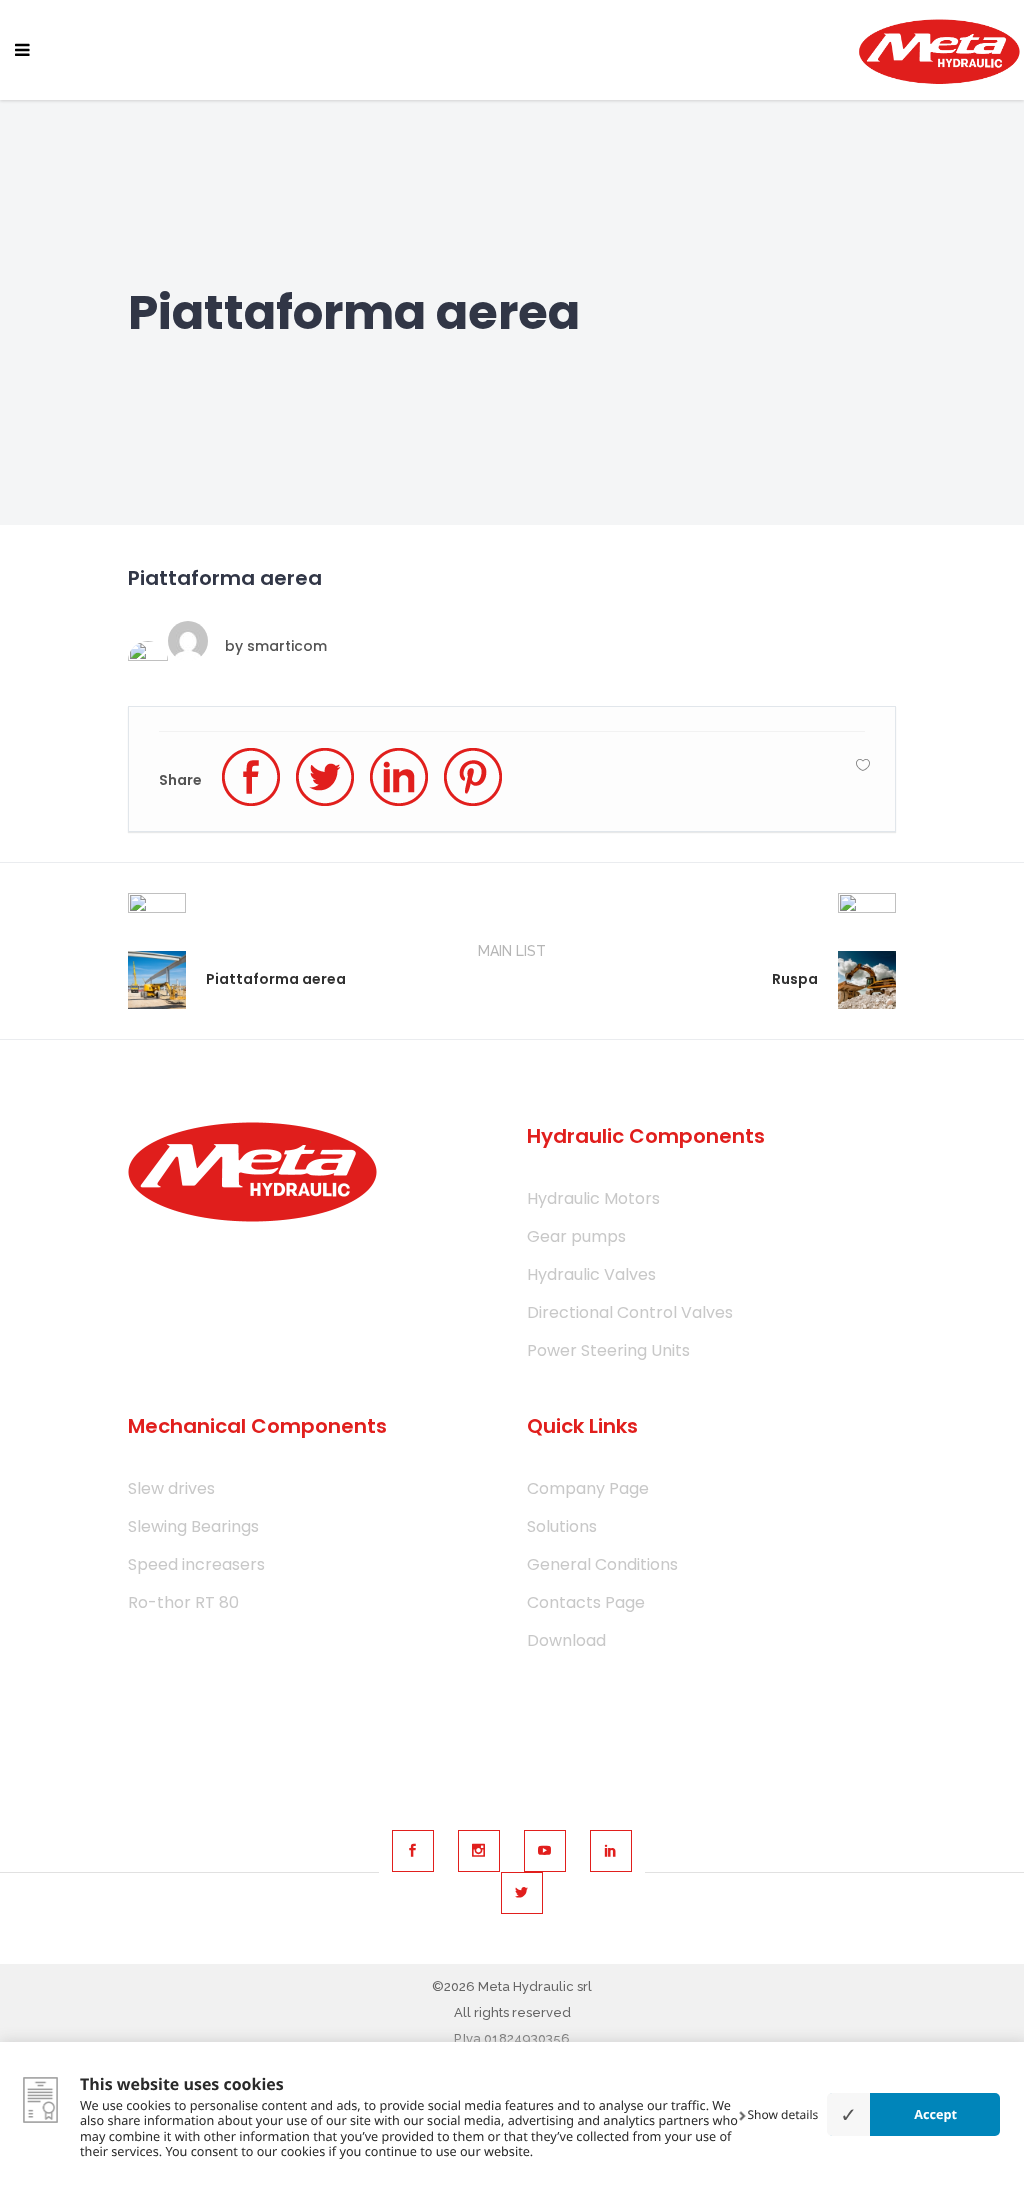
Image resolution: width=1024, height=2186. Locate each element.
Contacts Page (586, 1602)
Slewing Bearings (193, 1526)
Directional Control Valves (630, 1312)
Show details (783, 2115)
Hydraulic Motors (593, 1198)
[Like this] (863, 764)
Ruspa (795, 979)
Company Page (588, 1488)
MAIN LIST (512, 951)
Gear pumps (576, 1236)
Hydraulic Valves (591, 1274)
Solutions (562, 1526)
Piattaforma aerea (276, 979)
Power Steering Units (608, 1350)
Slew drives (171, 1488)
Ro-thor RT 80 (183, 1602)
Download (566, 1640)
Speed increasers (196, 1564)
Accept (935, 2114)
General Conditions (602, 1564)
